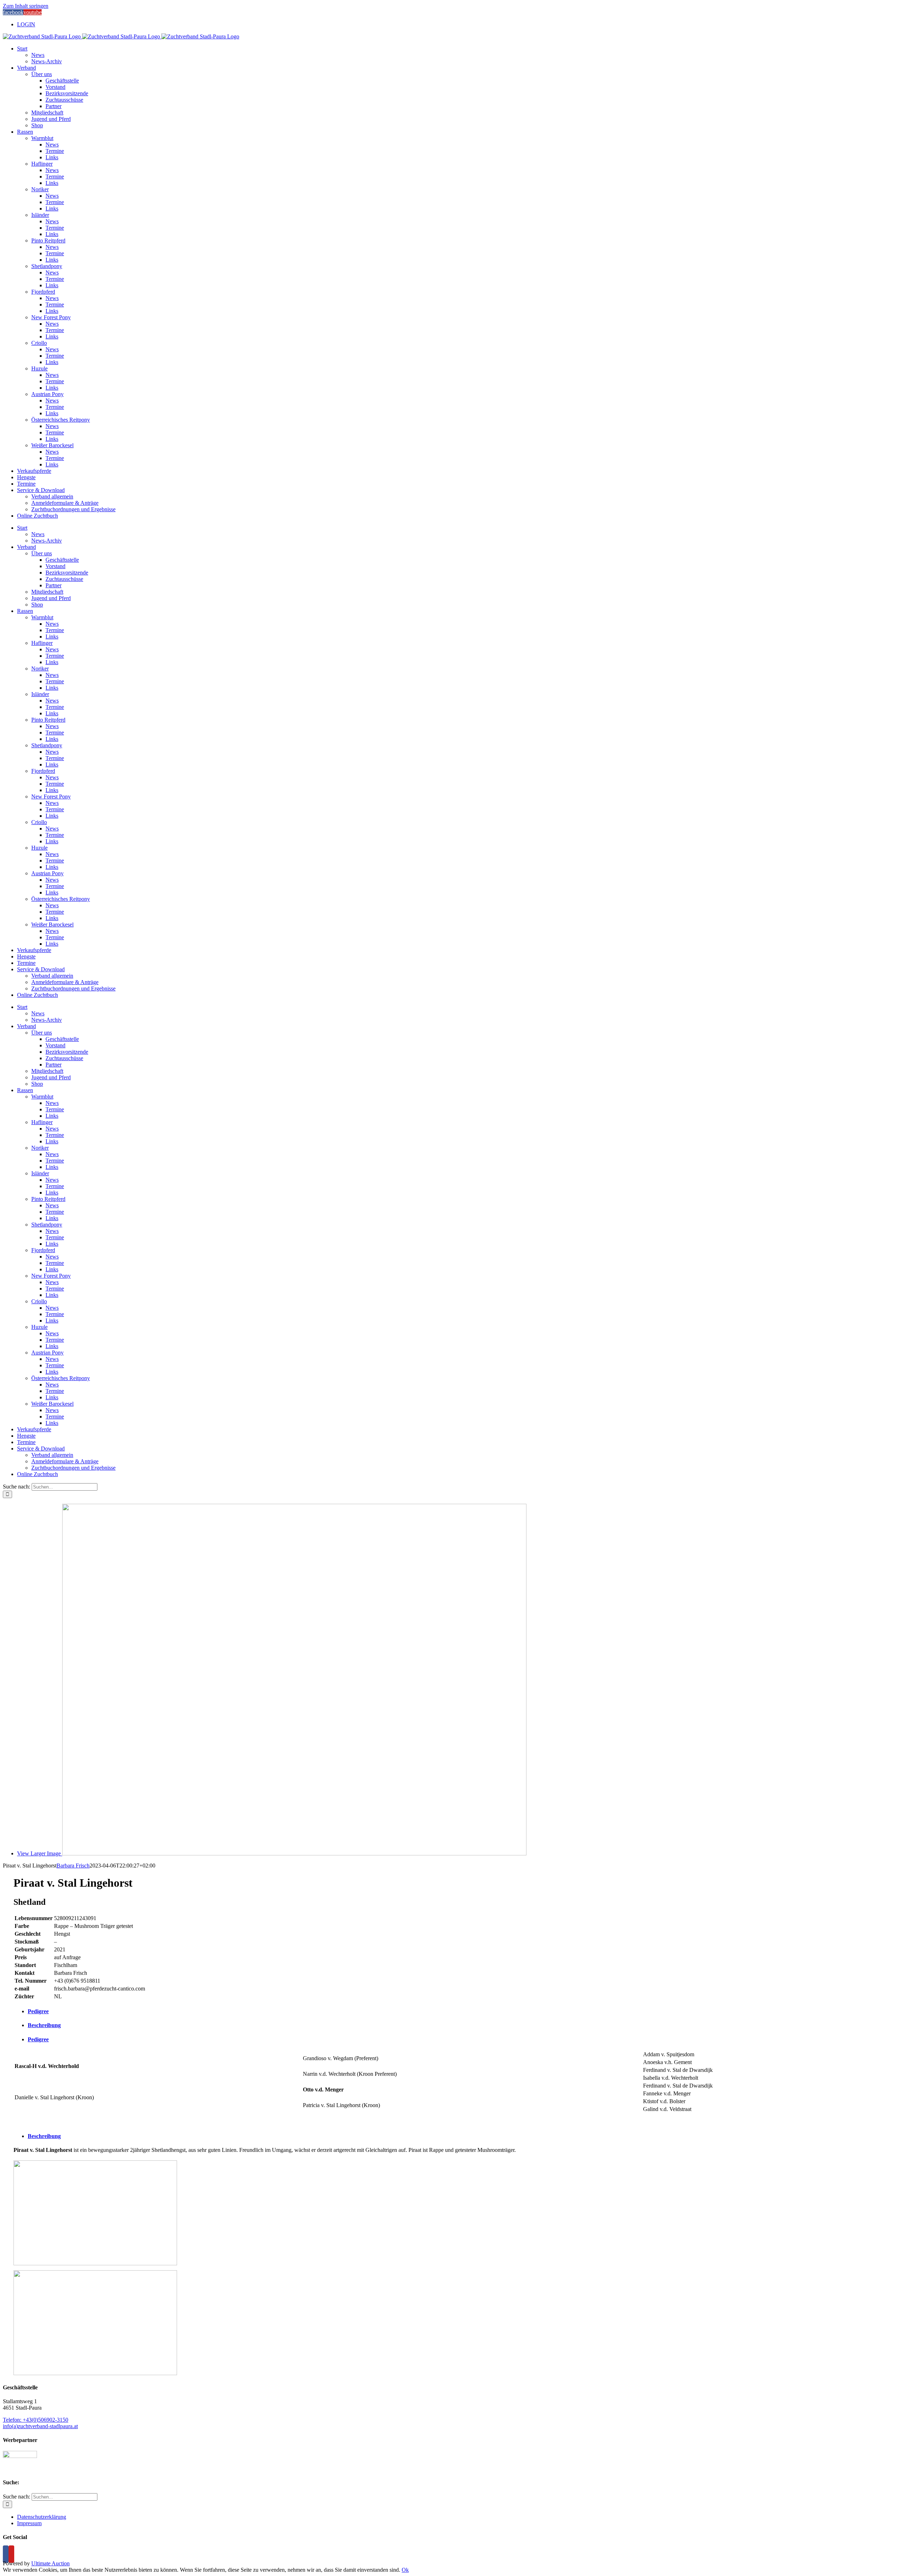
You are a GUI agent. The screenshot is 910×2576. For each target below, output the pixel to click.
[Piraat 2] (95, 2373)
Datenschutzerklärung (42, 2517)
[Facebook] (6, 2554)
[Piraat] (95, 2263)
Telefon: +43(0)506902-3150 (36, 2420)
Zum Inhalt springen (26, 6)
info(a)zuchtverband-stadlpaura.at (40, 2426)
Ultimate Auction (50, 2563)
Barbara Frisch (73, 1866)
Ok (405, 2570)
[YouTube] (11, 2554)
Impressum (29, 2523)
